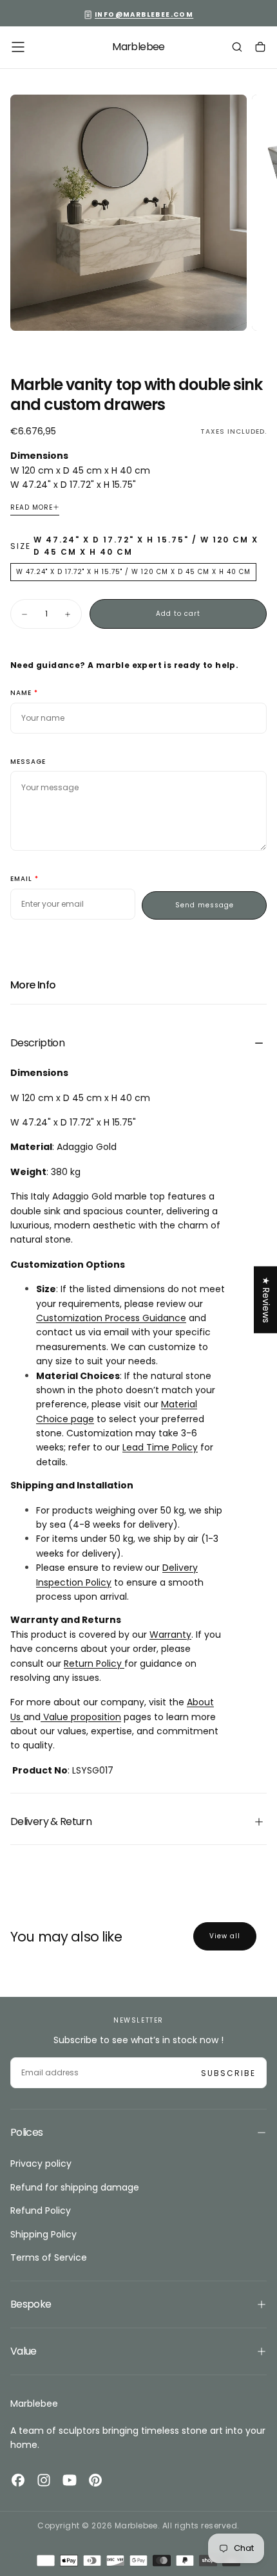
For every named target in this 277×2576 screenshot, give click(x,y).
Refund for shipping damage (75, 2187)
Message (28, 762)
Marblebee (34, 2404)
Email (21, 879)
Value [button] (24, 2351)
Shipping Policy (43, 2234)
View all (225, 1936)
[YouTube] (70, 2480)
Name (21, 693)
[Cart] (260, 48)
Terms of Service (49, 2257)
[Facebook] (18, 2480)
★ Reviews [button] (266, 1299)
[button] (18, 47)
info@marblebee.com (144, 14)
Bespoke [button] (31, 2304)
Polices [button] (27, 2132)
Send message (205, 905)
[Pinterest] (95, 2480)
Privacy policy (41, 2164)
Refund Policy (41, 2210)
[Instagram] (44, 2480)
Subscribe (228, 2073)
